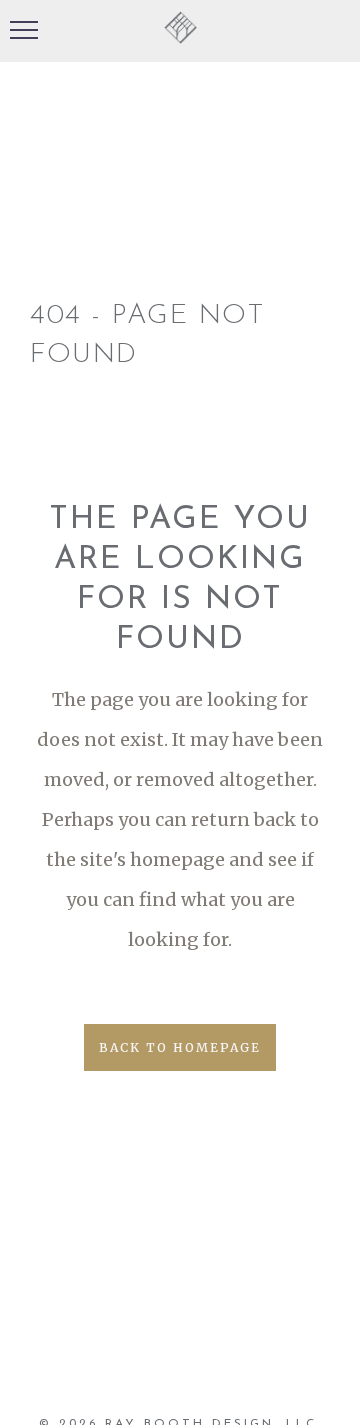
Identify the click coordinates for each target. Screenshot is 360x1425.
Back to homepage (180, 1047)
